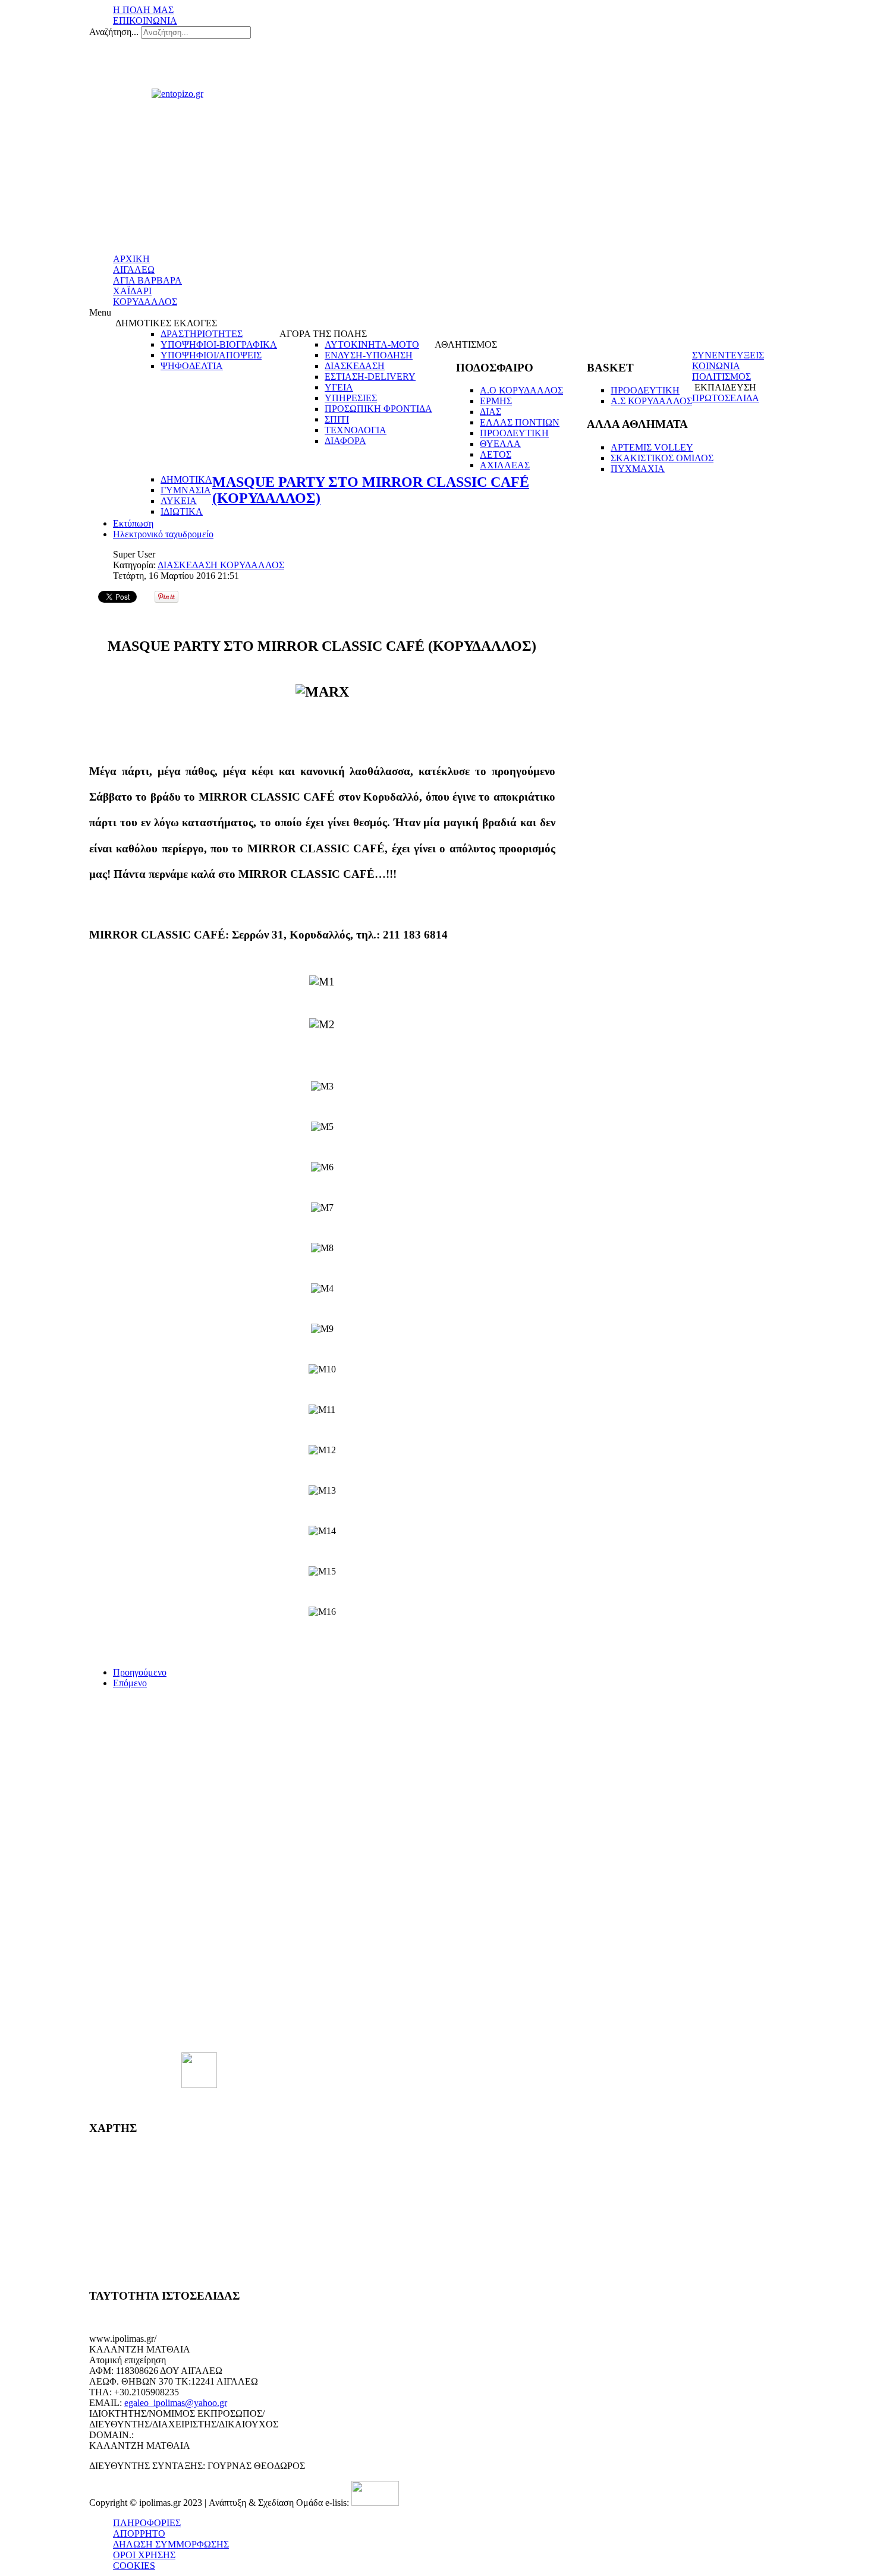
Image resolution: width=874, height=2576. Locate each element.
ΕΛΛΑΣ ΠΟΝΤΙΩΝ (520, 422)
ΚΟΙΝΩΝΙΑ (716, 366)
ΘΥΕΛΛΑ (500, 444)
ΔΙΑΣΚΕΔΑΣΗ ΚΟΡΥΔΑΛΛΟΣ (221, 565)
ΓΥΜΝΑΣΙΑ (186, 490)
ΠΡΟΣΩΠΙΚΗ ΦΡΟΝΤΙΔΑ (378, 409)
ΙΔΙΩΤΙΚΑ (182, 511)
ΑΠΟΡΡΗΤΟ (139, 2534)
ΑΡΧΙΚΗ (131, 259)
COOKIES (134, 2566)
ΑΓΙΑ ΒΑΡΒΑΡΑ (147, 280)
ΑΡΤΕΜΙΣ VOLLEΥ (652, 447)
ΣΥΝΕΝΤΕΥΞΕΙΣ (728, 355)
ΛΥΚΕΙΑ (179, 501)
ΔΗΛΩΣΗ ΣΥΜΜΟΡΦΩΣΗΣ (171, 2544)
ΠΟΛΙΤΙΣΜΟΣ (721, 377)
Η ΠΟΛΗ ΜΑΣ (143, 10)
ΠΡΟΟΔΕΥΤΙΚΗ (514, 433)
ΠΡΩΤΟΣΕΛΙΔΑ (726, 398)
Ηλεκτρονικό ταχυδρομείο (163, 534)
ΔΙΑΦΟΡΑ (345, 441)
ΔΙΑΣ (491, 412)
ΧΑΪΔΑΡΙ (132, 291)
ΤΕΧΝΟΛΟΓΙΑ (356, 430)
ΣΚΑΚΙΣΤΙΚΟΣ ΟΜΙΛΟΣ (662, 458)
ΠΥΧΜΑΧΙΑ (638, 469)
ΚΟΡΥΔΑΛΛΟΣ (145, 302)
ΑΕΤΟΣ (496, 454)
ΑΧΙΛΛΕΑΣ (505, 465)
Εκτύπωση (133, 523)
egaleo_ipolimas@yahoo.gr (176, 2403)
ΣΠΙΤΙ (337, 419)
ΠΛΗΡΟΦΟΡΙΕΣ (147, 2523)
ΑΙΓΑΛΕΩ (134, 270)
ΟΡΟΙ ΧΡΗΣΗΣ (144, 2555)
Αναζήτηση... (114, 32)
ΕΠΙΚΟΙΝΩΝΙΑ (145, 21)
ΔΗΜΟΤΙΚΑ (186, 479)
